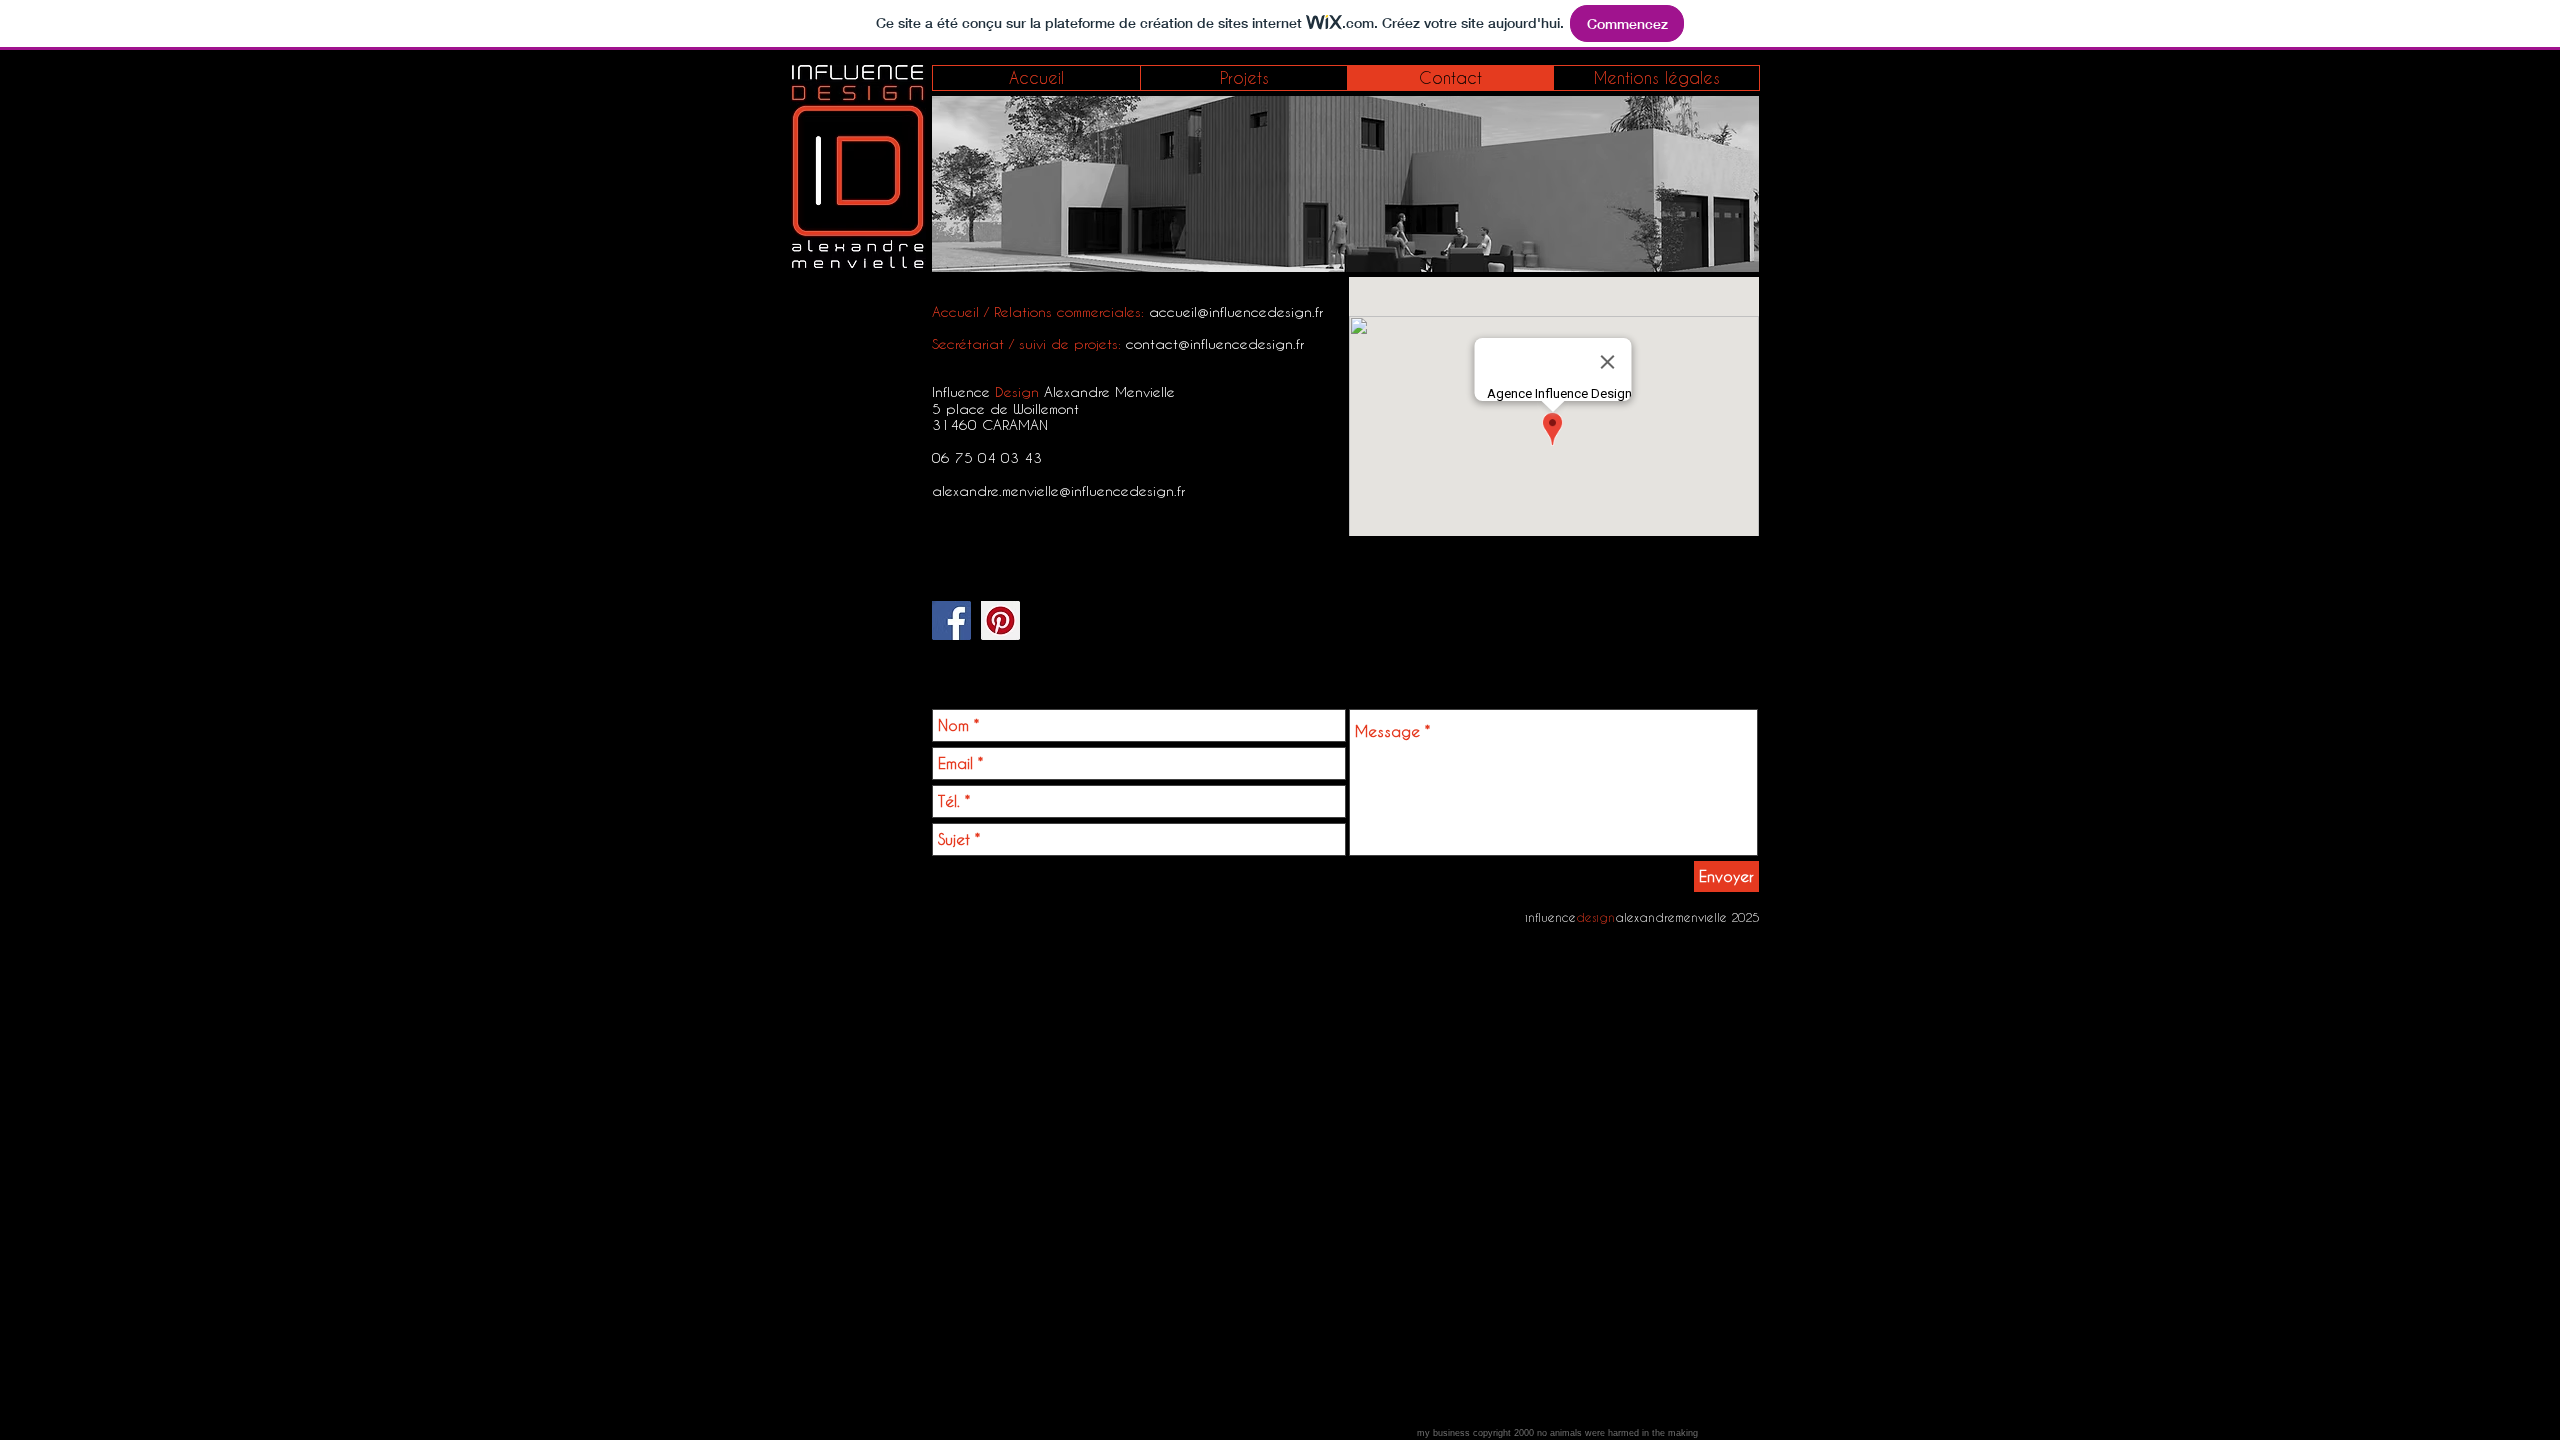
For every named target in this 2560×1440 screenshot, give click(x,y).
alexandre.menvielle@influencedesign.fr (1058, 490)
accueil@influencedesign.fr (1236, 311)
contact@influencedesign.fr (1215, 343)
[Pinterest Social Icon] (1000, 620)
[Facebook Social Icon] (951, 620)
